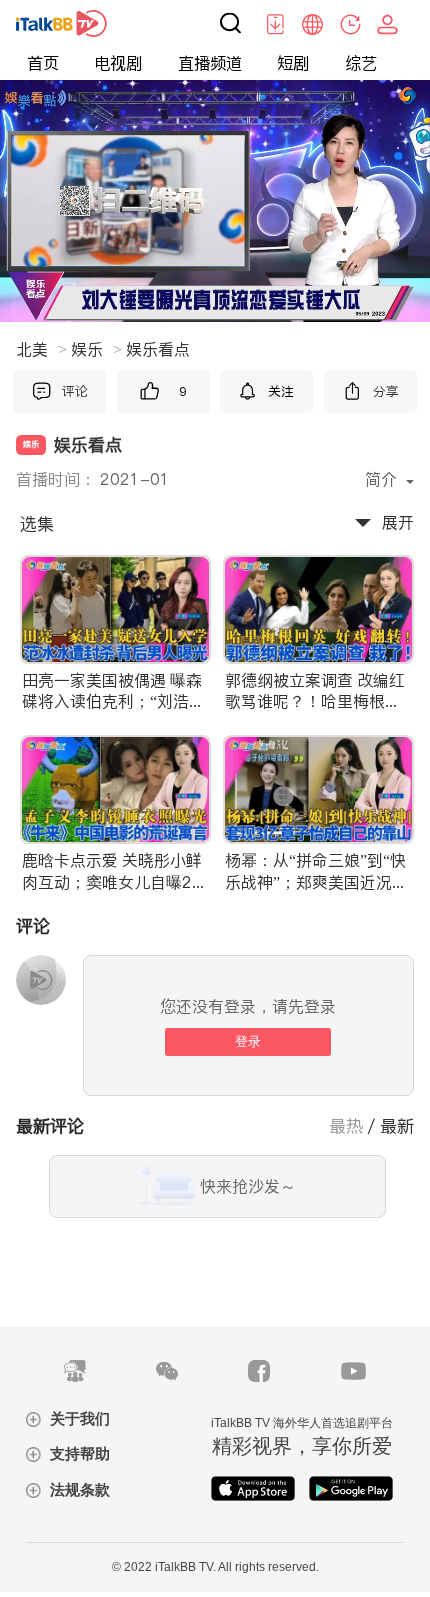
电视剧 (118, 63)
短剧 (293, 63)
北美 (41, 349)
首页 (43, 63)
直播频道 (210, 63)
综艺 (361, 63)
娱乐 (96, 349)
